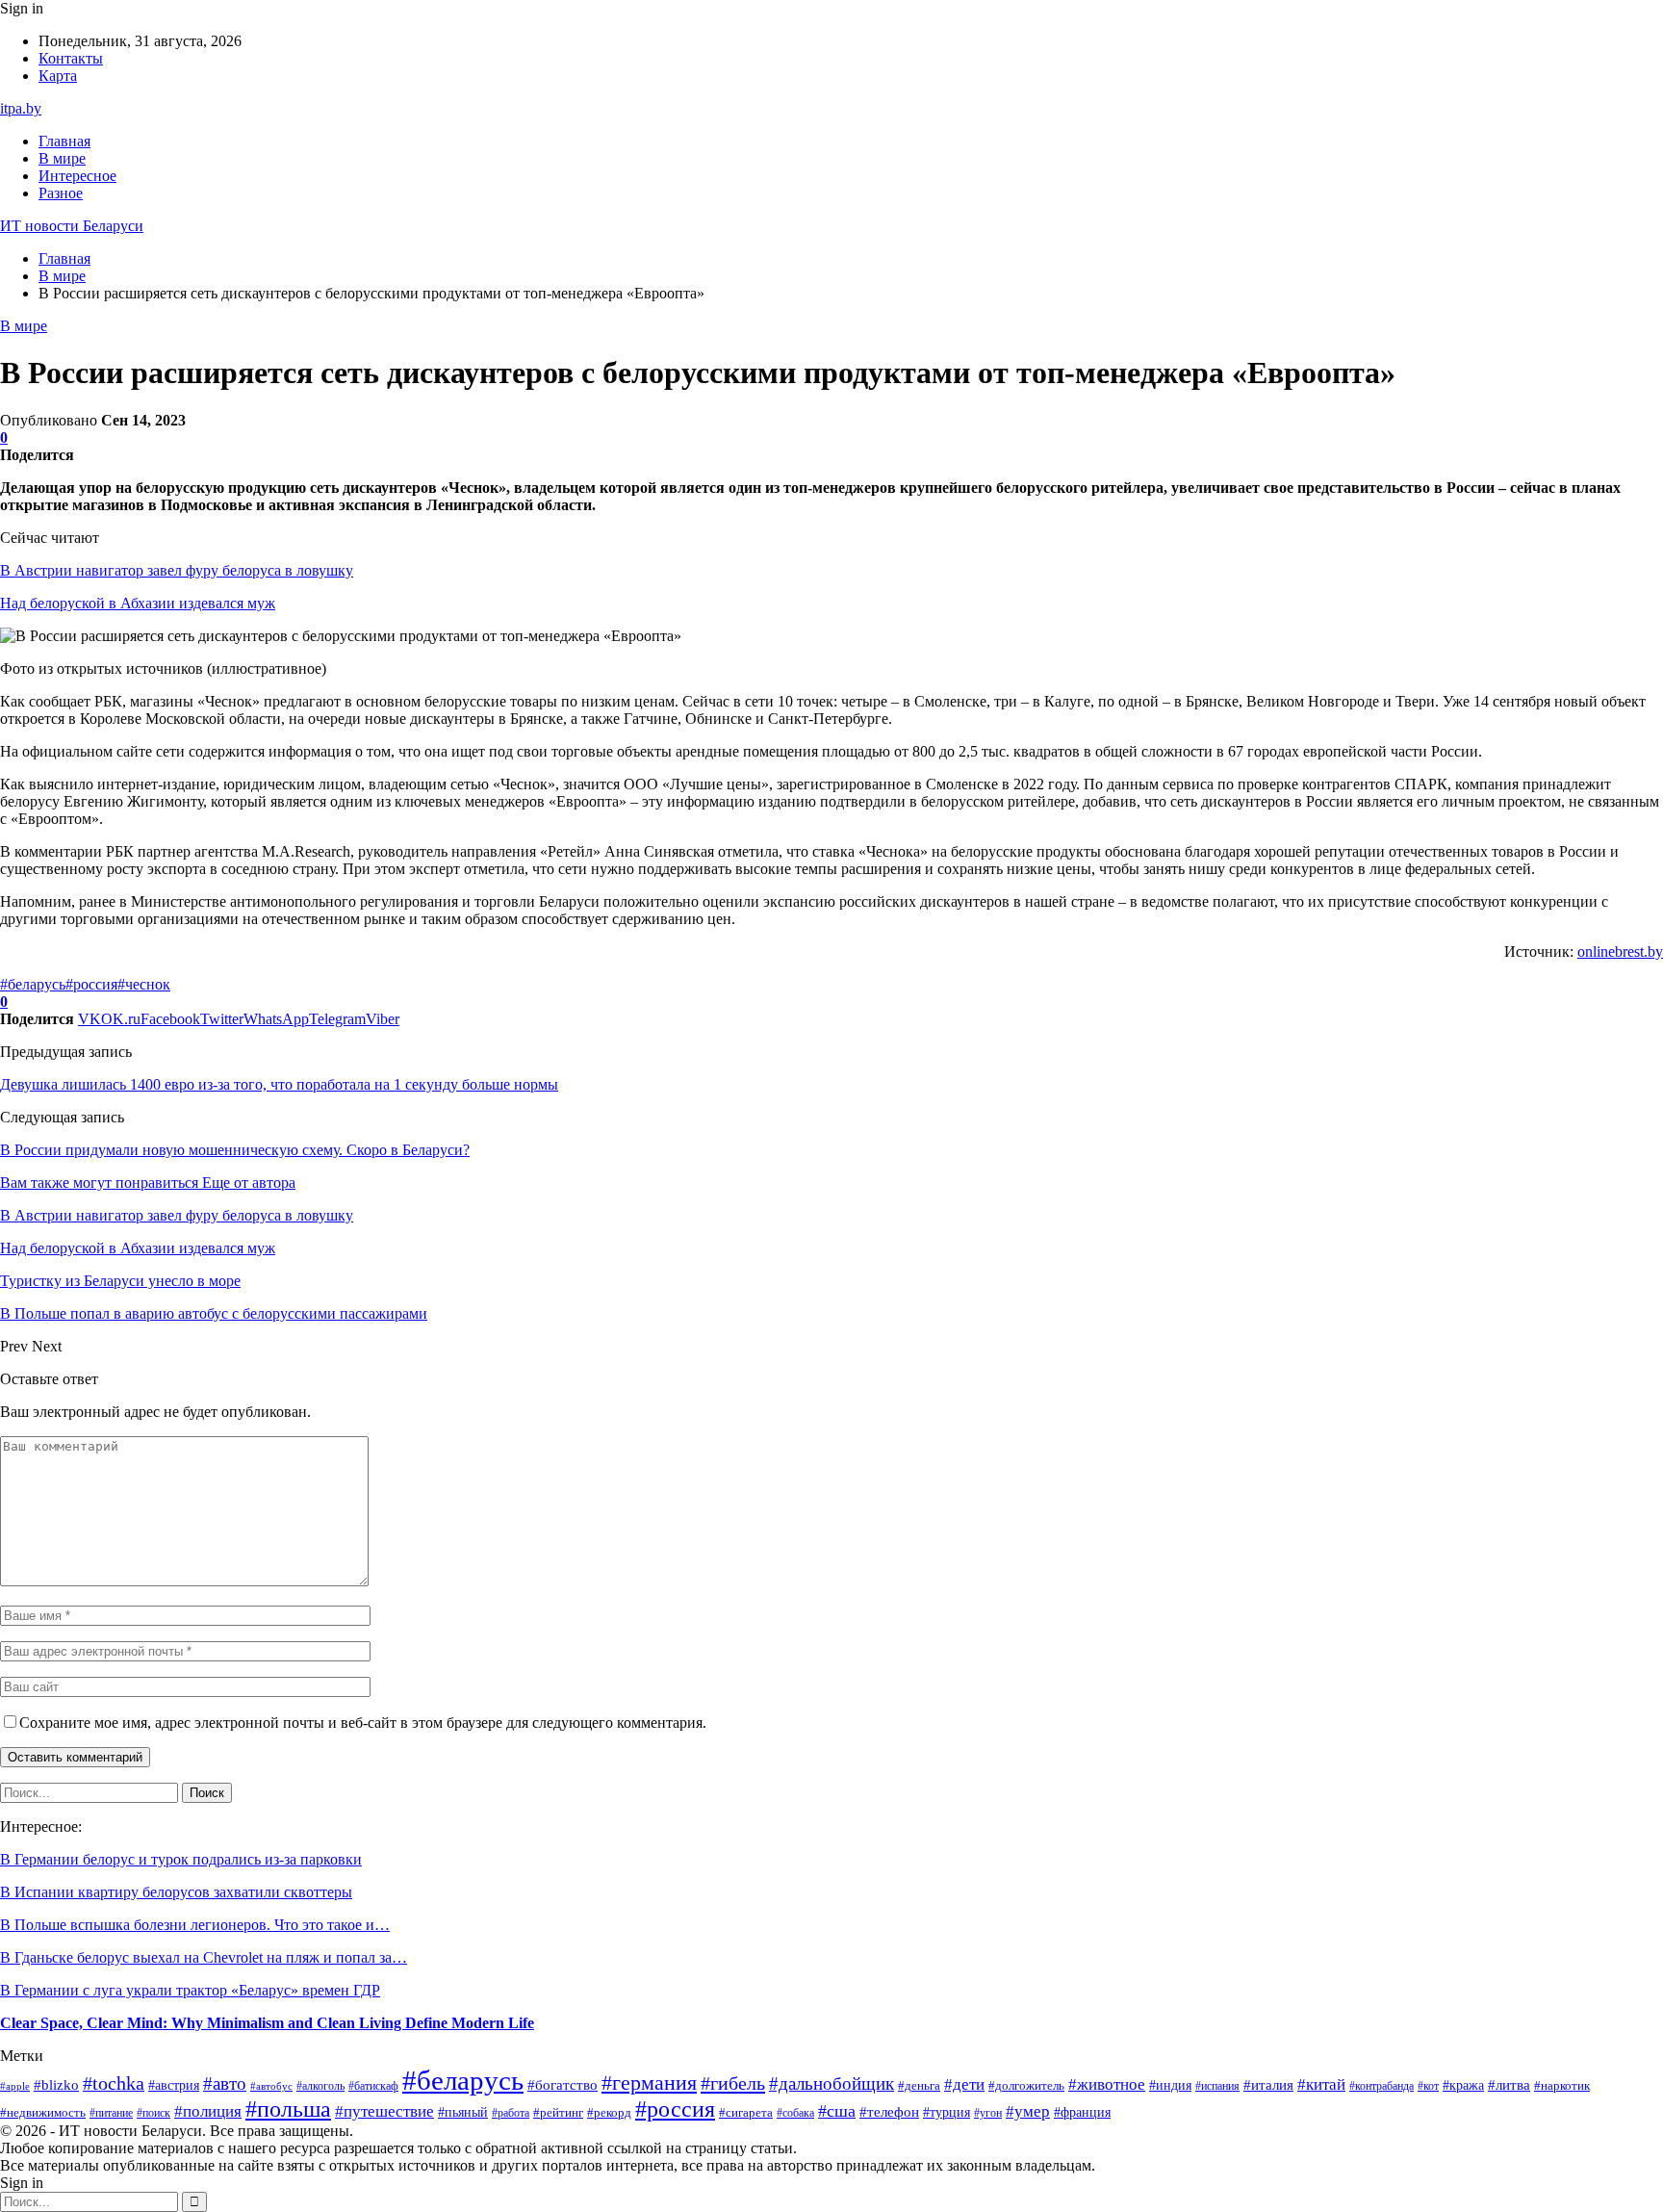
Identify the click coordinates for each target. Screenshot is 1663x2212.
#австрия (174, 2085)
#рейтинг (558, 2112)
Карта (58, 76)
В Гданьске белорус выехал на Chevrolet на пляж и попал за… (204, 1957)
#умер (1028, 2111)
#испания (1217, 2086)
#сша (837, 2111)
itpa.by (21, 108)
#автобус (271, 2086)
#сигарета (746, 2112)
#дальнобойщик (831, 2083)
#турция (947, 2112)
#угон (988, 2113)
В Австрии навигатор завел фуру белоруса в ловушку (177, 570)
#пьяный (463, 2112)
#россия (91, 984)
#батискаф (373, 2086)
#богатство (563, 2085)
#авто (225, 2083)
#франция (1082, 2112)
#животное (1107, 2084)
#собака (795, 2113)
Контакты (71, 58)
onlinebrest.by (1620, 952)
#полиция (208, 2111)
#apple (15, 2086)
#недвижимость (43, 2113)
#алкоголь (320, 2086)
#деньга (919, 2086)
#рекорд (609, 2113)
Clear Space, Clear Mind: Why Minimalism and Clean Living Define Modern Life (267, 2023)
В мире (62, 158)
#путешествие (384, 2111)
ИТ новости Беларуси (72, 226)
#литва (1509, 2085)
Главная (64, 141)
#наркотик (1562, 2085)
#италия (1268, 2084)
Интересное (77, 176)
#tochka (114, 2083)
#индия (1170, 2085)
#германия (649, 2083)
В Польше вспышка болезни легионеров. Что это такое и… (195, 1925)
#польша (288, 2109)
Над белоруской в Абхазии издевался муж (138, 603)
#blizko (56, 2085)
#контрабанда (1382, 2086)
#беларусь (33, 984)
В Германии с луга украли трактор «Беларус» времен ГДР (190, 1990)
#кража (1463, 2085)
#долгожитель (1026, 2086)
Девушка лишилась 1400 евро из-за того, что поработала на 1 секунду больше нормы (279, 1084)
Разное (61, 193)
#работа (511, 2113)
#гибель (733, 2083)
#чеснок (144, 984)
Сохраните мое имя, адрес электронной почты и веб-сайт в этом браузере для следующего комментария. (363, 1723)
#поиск (154, 2113)
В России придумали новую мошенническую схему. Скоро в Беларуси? (235, 1150)
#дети (964, 2084)
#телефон (889, 2112)
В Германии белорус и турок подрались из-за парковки (181, 1859)
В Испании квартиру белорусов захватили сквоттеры (176, 1892)
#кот (1428, 2086)
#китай (1321, 2084)
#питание (111, 2113)
